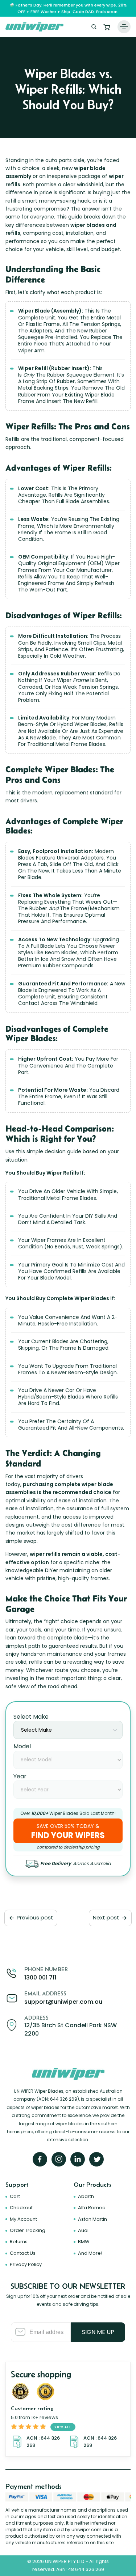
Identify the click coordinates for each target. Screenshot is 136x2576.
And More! (90, 2253)
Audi (83, 2230)
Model (22, 1746)
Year (20, 1776)
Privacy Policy (26, 2264)
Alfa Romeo (92, 2208)
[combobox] (68, 1730)
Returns (19, 2242)
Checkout (21, 2208)
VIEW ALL (63, 2427)
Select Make (31, 1717)
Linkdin (78, 2159)
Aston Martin (92, 2219)
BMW (84, 2242)
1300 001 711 (40, 1977)
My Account (23, 2219)
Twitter (96, 2159)
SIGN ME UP (98, 2332)
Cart (107, 27)
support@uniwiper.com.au (63, 2002)
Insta (59, 2159)
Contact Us (23, 2253)
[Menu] (124, 27)
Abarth (86, 2196)
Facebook (40, 2159)
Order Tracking (28, 2230)
